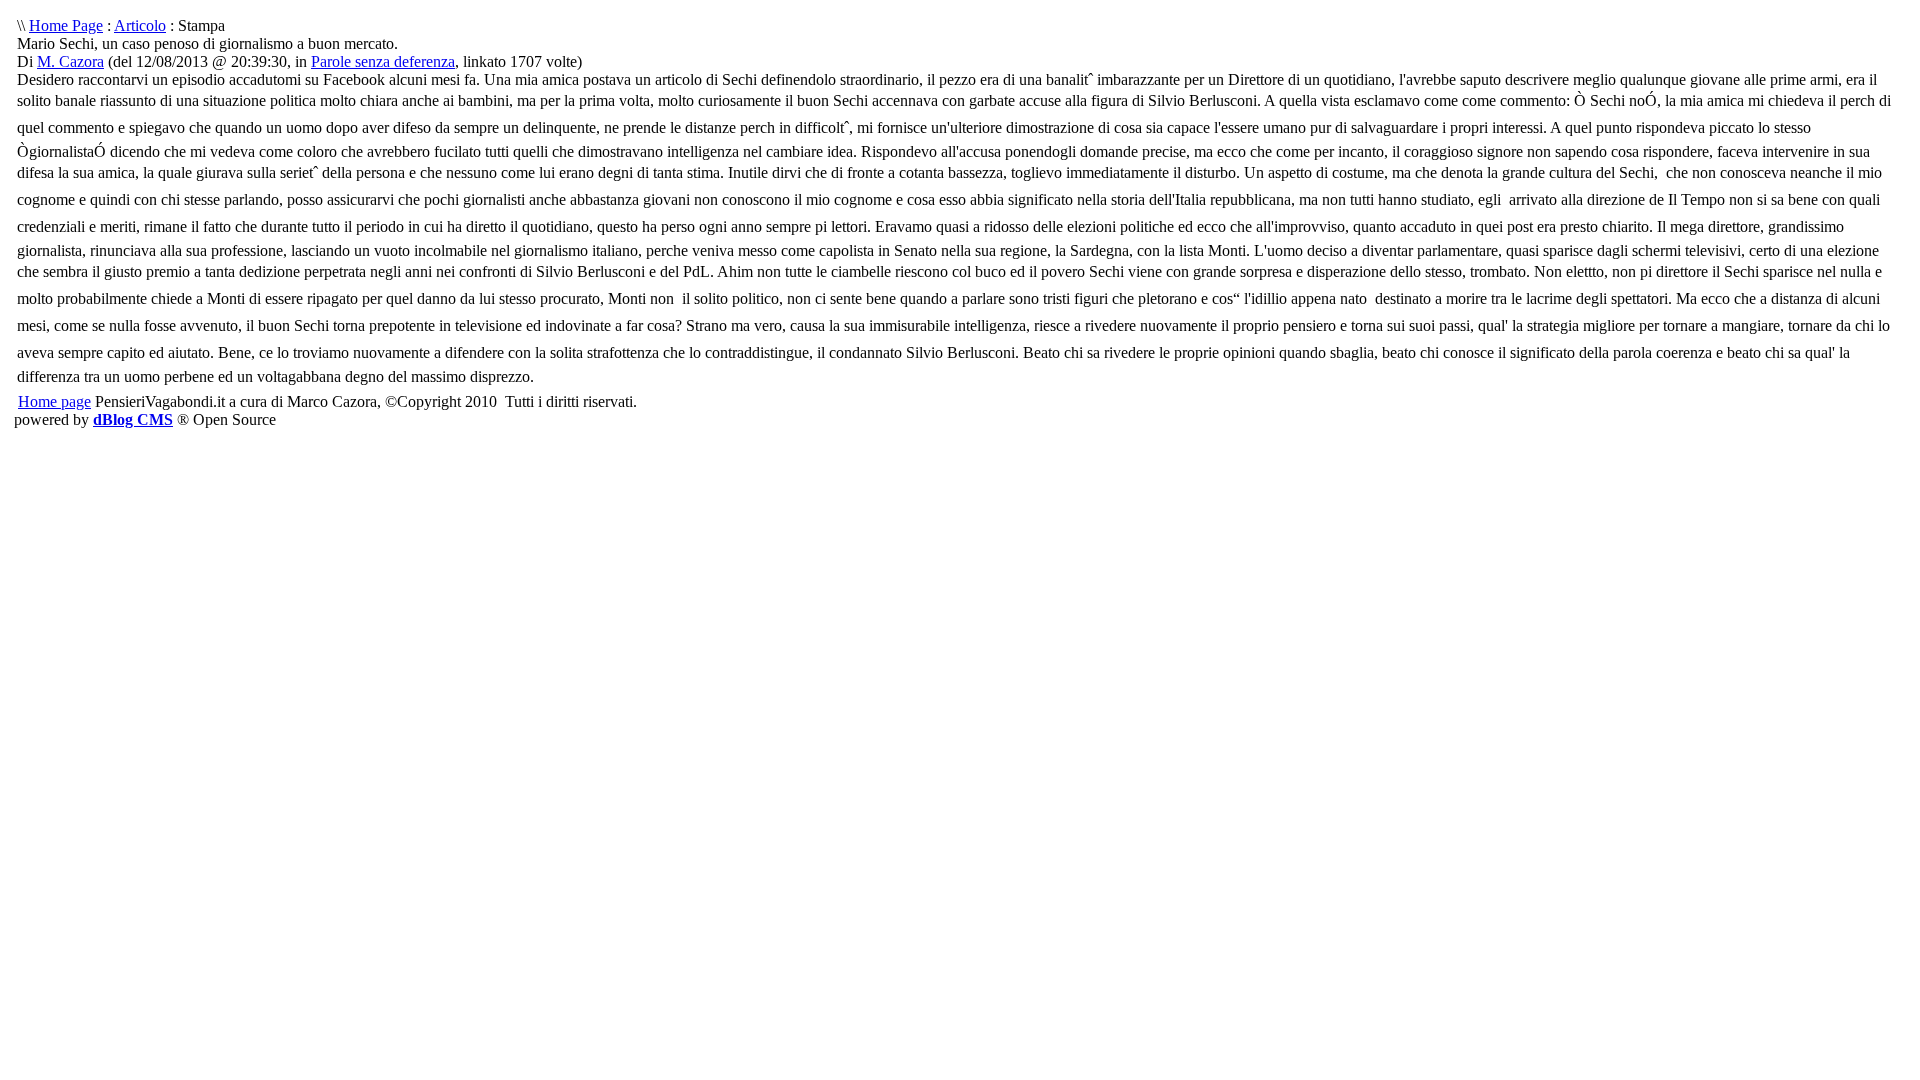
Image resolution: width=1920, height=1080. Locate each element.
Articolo (140, 25)
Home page (54, 401)
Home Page (66, 25)
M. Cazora (70, 61)
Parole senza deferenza (383, 61)
